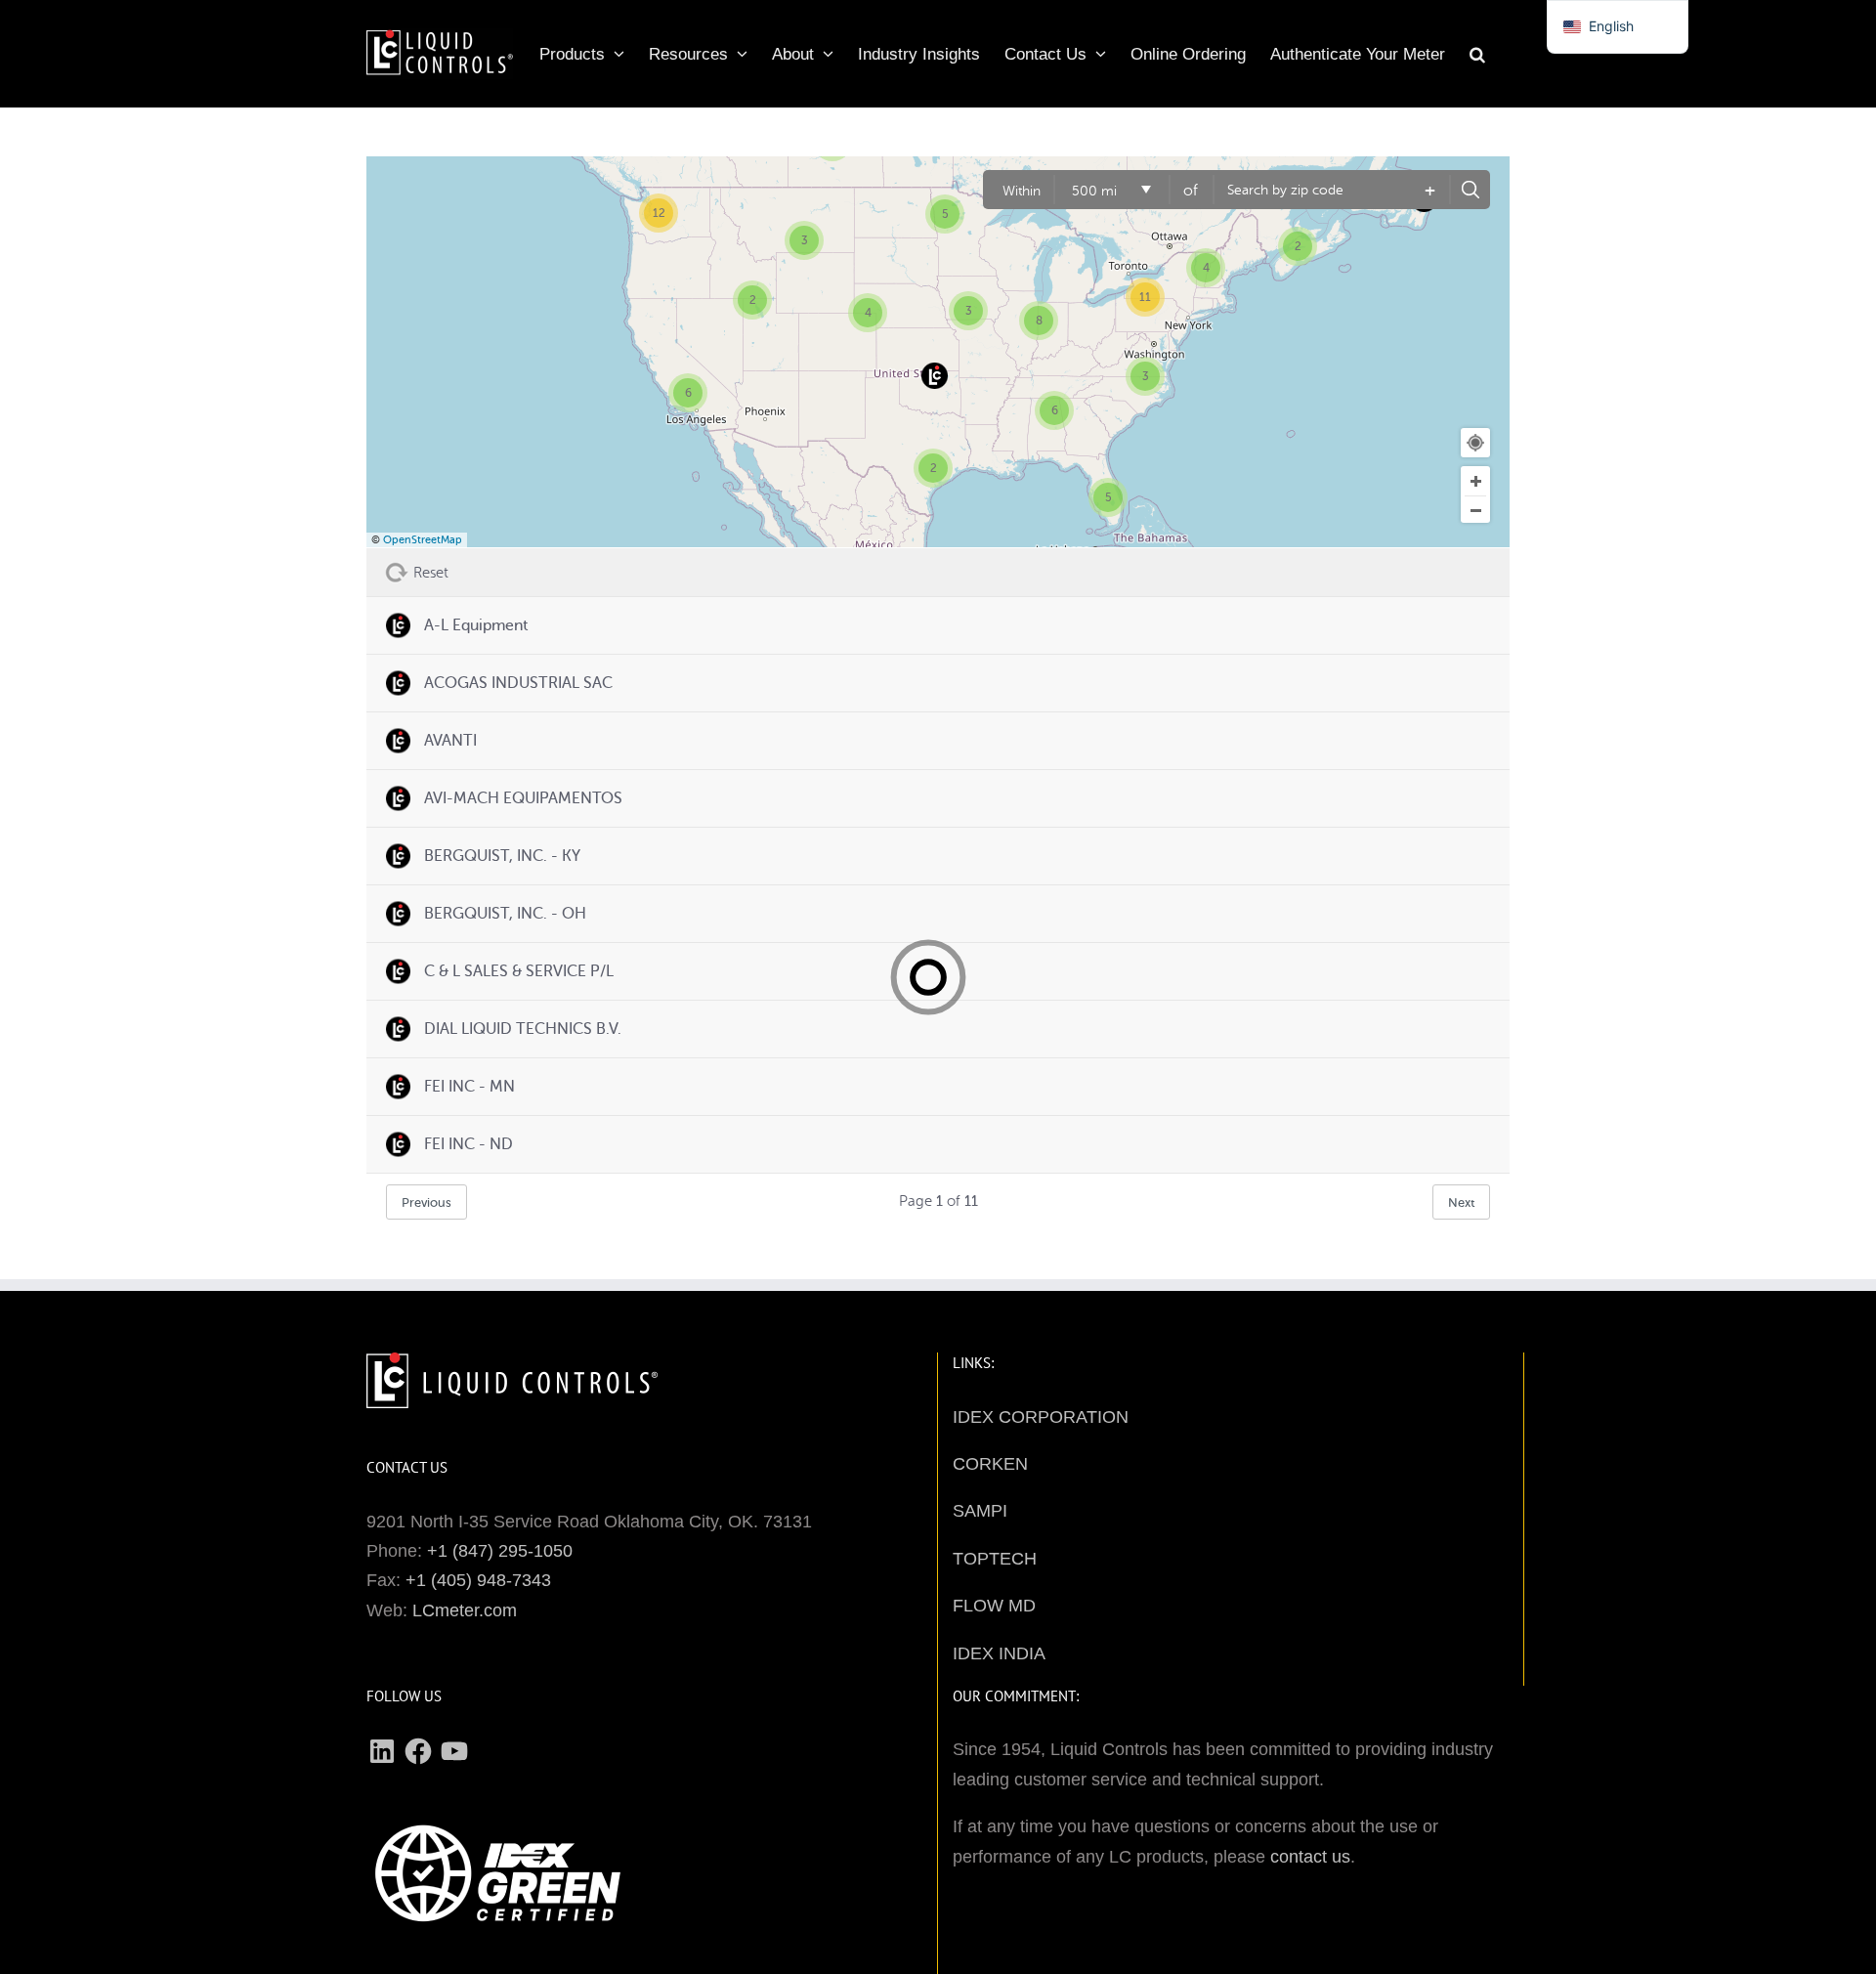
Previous (426, 1202)
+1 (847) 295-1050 (500, 1551)
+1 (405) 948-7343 (478, 1580)
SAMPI (980, 1511)
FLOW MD (994, 1606)
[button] (1477, 49)
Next (1461, 1202)
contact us (1310, 1857)
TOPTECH (995, 1559)
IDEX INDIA (999, 1653)
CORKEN (990, 1464)
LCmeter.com (465, 1610)
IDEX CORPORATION (1041, 1417)
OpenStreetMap (423, 540)
